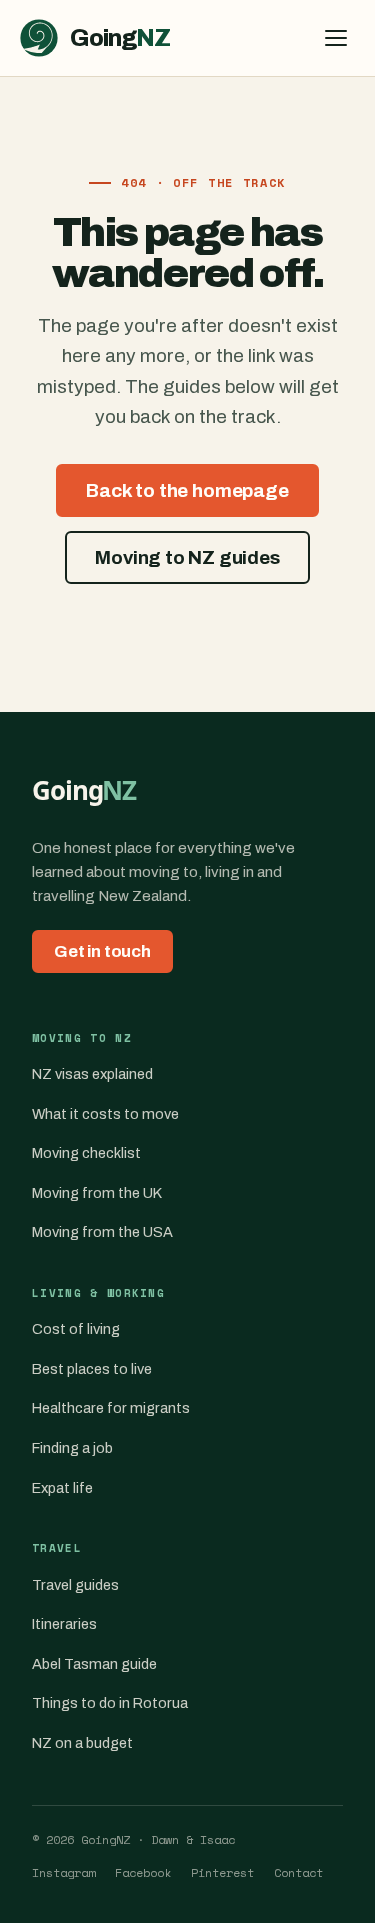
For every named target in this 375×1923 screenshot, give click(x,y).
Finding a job (72, 1448)
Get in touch (102, 951)
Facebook (143, 1872)
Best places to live (92, 1369)
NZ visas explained (92, 1074)
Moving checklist (86, 1153)
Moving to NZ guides (187, 557)
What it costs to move (105, 1114)
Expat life (62, 1488)
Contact (298, 1872)
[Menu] (336, 38)
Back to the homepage (187, 490)
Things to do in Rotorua (110, 1703)
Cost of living (76, 1329)
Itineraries (64, 1624)
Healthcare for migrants (111, 1408)
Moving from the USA (102, 1232)
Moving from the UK (97, 1193)
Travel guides (75, 1585)
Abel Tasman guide (94, 1664)
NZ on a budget (82, 1743)
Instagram (63, 1872)
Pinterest (222, 1872)
